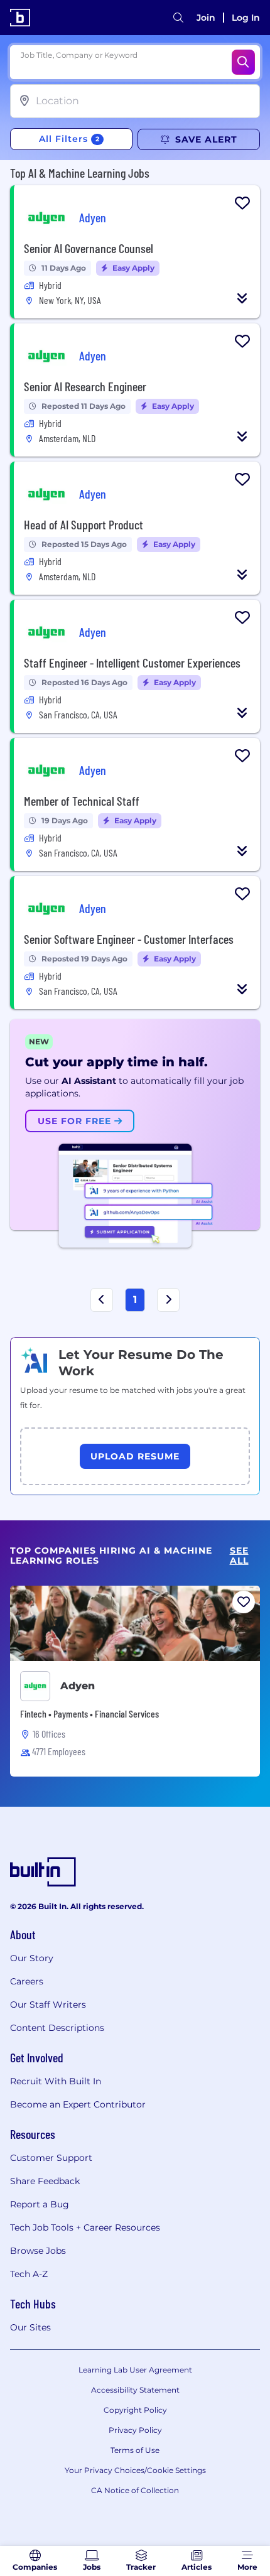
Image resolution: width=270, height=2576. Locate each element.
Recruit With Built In (56, 2081)
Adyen (78, 1686)
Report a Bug (40, 2204)
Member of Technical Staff (82, 801)
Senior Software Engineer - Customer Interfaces (129, 939)
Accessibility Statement (135, 2390)
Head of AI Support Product (84, 524)
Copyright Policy (135, 2410)
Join (206, 18)
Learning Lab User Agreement (135, 2370)
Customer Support (51, 2158)
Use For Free (76, 1121)
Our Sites (30, 2327)
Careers (27, 1981)
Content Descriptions (57, 2028)
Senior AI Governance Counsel (89, 248)
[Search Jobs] (243, 62)
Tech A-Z (29, 2274)
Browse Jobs (38, 2251)
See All (239, 1556)
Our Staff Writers (48, 2005)
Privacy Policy (135, 2430)
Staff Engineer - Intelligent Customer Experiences (132, 663)
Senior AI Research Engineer (85, 386)
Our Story (32, 1958)
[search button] (178, 18)
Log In (246, 18)
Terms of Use (135, 2450)
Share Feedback (45, 2181)
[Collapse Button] (242, 298)
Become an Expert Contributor (78, 2104)
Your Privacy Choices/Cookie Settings (135, 2470)
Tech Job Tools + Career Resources (85, 2227)
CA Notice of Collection (135, 2490)
